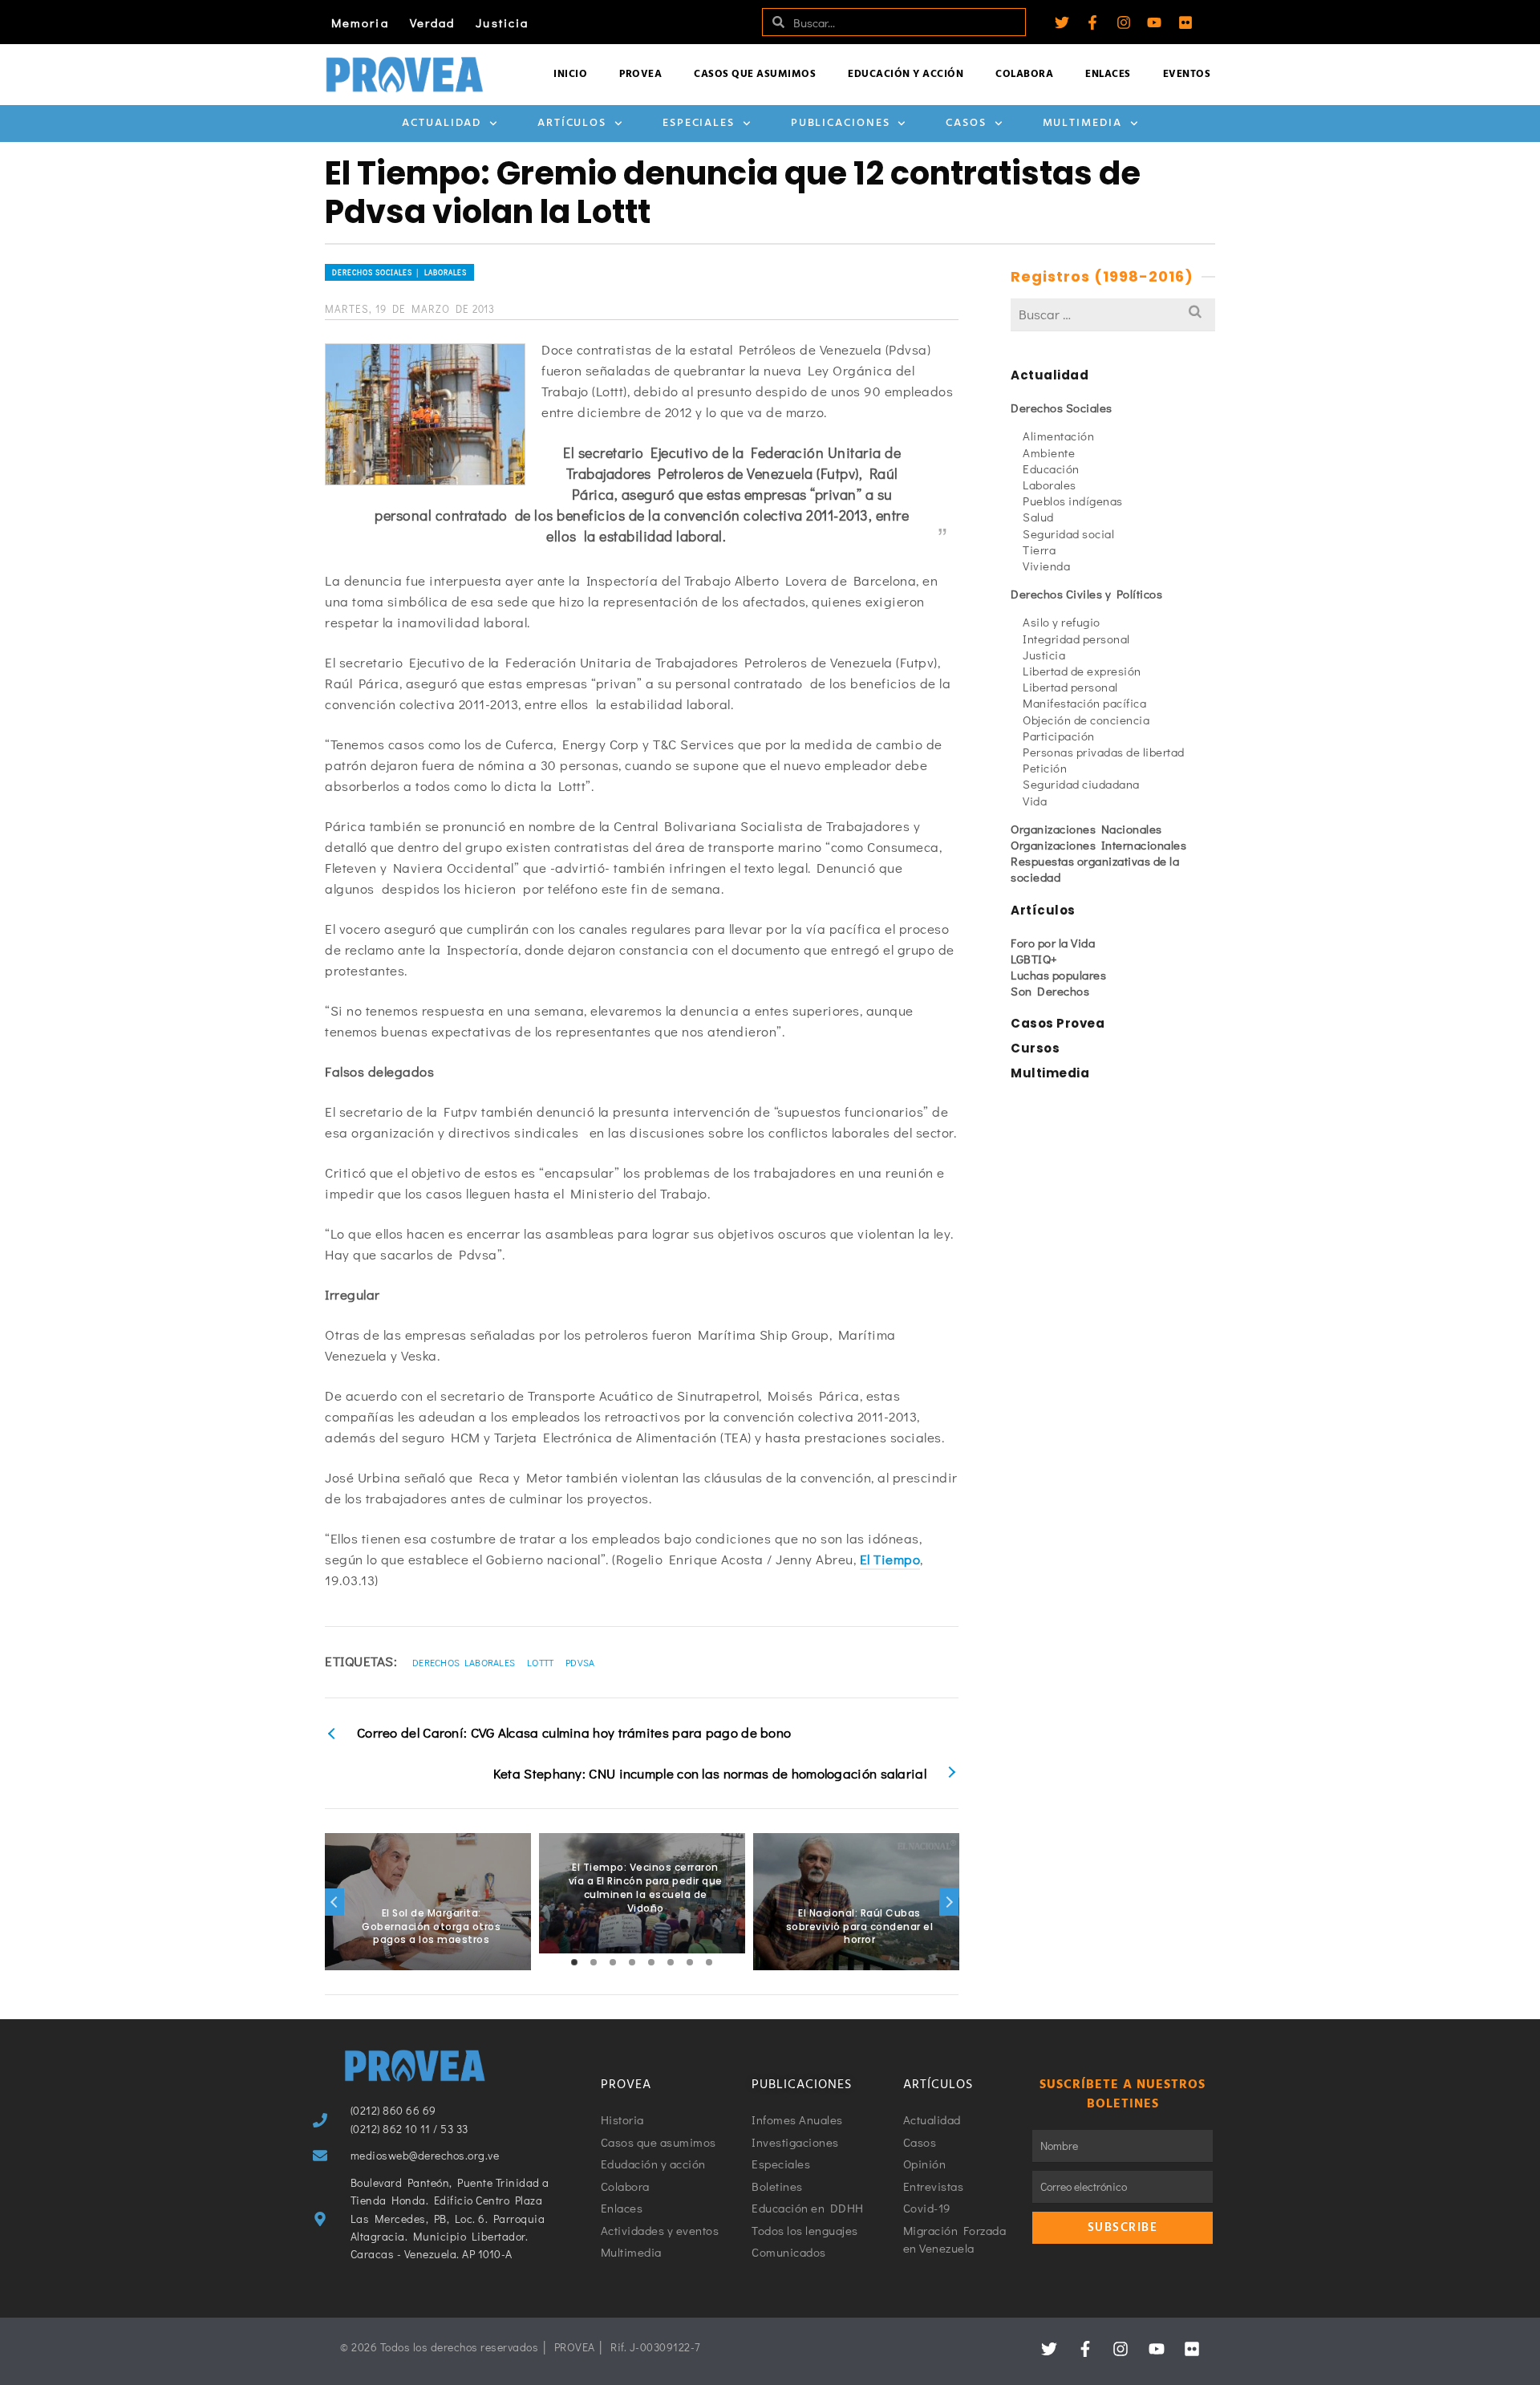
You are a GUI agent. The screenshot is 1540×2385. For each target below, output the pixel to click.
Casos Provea (1058, 1023)
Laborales (1050, 485)
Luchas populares (1058, 975)
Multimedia (1082, 123)
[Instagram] (1124, 22)
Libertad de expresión (1082, 671)
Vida (1035, 801)
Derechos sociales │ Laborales (399, 272)
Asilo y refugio (1062, 622)
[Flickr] (1185, 22)
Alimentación (1058, 436)
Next (949, 1902)
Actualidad (442, 123)
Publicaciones (841, 123)
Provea (640, 74)
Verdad (433, 22)
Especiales (699, 123)
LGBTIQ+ (1034, 959)
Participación (1059, 736)
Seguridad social (1068, 533)
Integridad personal (1076, 639)
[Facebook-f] (1092, 22)
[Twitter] (1062, 22)
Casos (966, 123)
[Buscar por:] (1113, 314)
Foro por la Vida (1053, 943)
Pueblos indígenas (1073, 501)
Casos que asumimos (755, 74)
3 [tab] (613, 1962)
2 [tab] (594, 1962)
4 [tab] (632, 1962)
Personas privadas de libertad (1104, 752)
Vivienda (1046, 566)
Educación (1051, 468)
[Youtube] (1154, 22)
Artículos (572, 123)
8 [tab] (709, 1962)
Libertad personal (1070, 687)
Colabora (1024, 74)
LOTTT (541, 1662)
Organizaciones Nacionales (1086, 829)
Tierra (1039, 550)
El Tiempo (890, 1559)
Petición (1045, 768)
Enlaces (1108, 74)
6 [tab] (671, 1962)
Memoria (360, 22)
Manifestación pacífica (1084, 703)
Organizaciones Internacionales (1098, 845)
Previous (334, 1902)
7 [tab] (690, 1962)
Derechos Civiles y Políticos (1086, 594)
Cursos (1035, 1048)
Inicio (570, 74)
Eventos (1187, 74)
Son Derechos (1050, 991)
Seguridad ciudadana (1081, 784)
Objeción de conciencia (1086, 720)
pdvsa (580, 1662)
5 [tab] (651, 1962)
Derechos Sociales (1062, 408)
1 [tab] (574, 1962)
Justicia (502, 22)
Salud (1038, 517)
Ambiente (1049, 452)
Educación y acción (906, 74)
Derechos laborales (464, 1662)
